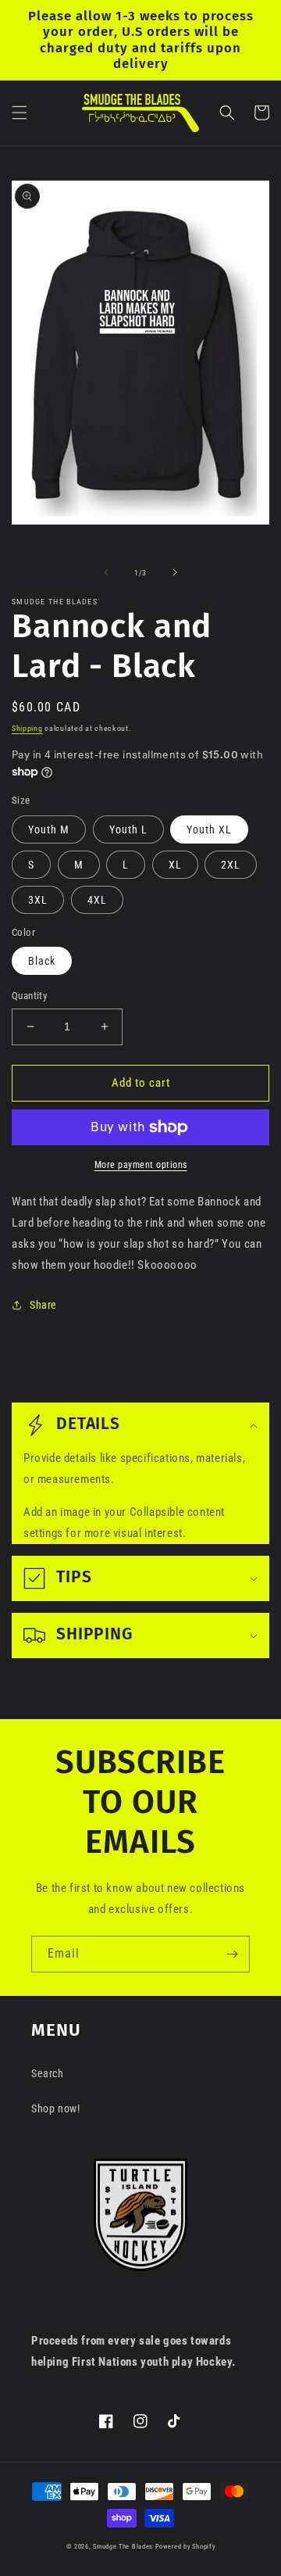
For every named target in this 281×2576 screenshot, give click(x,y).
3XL (38, 900)
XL (175, 865)
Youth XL (209, 829)
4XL (97, 900)
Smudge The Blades (123, 2546)
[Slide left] (106, 572)
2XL (231, 865)
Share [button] (43, 1305)
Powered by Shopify (185, 2546)
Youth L (128, 829)
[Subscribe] (232, 1954)
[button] (20, 113)
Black (42, 961)
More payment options (141, 1165)
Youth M (49, 829)
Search (48, 2073)
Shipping (27, 728)
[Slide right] (175, 572)
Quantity (29, 996)
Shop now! (55, 2108)
